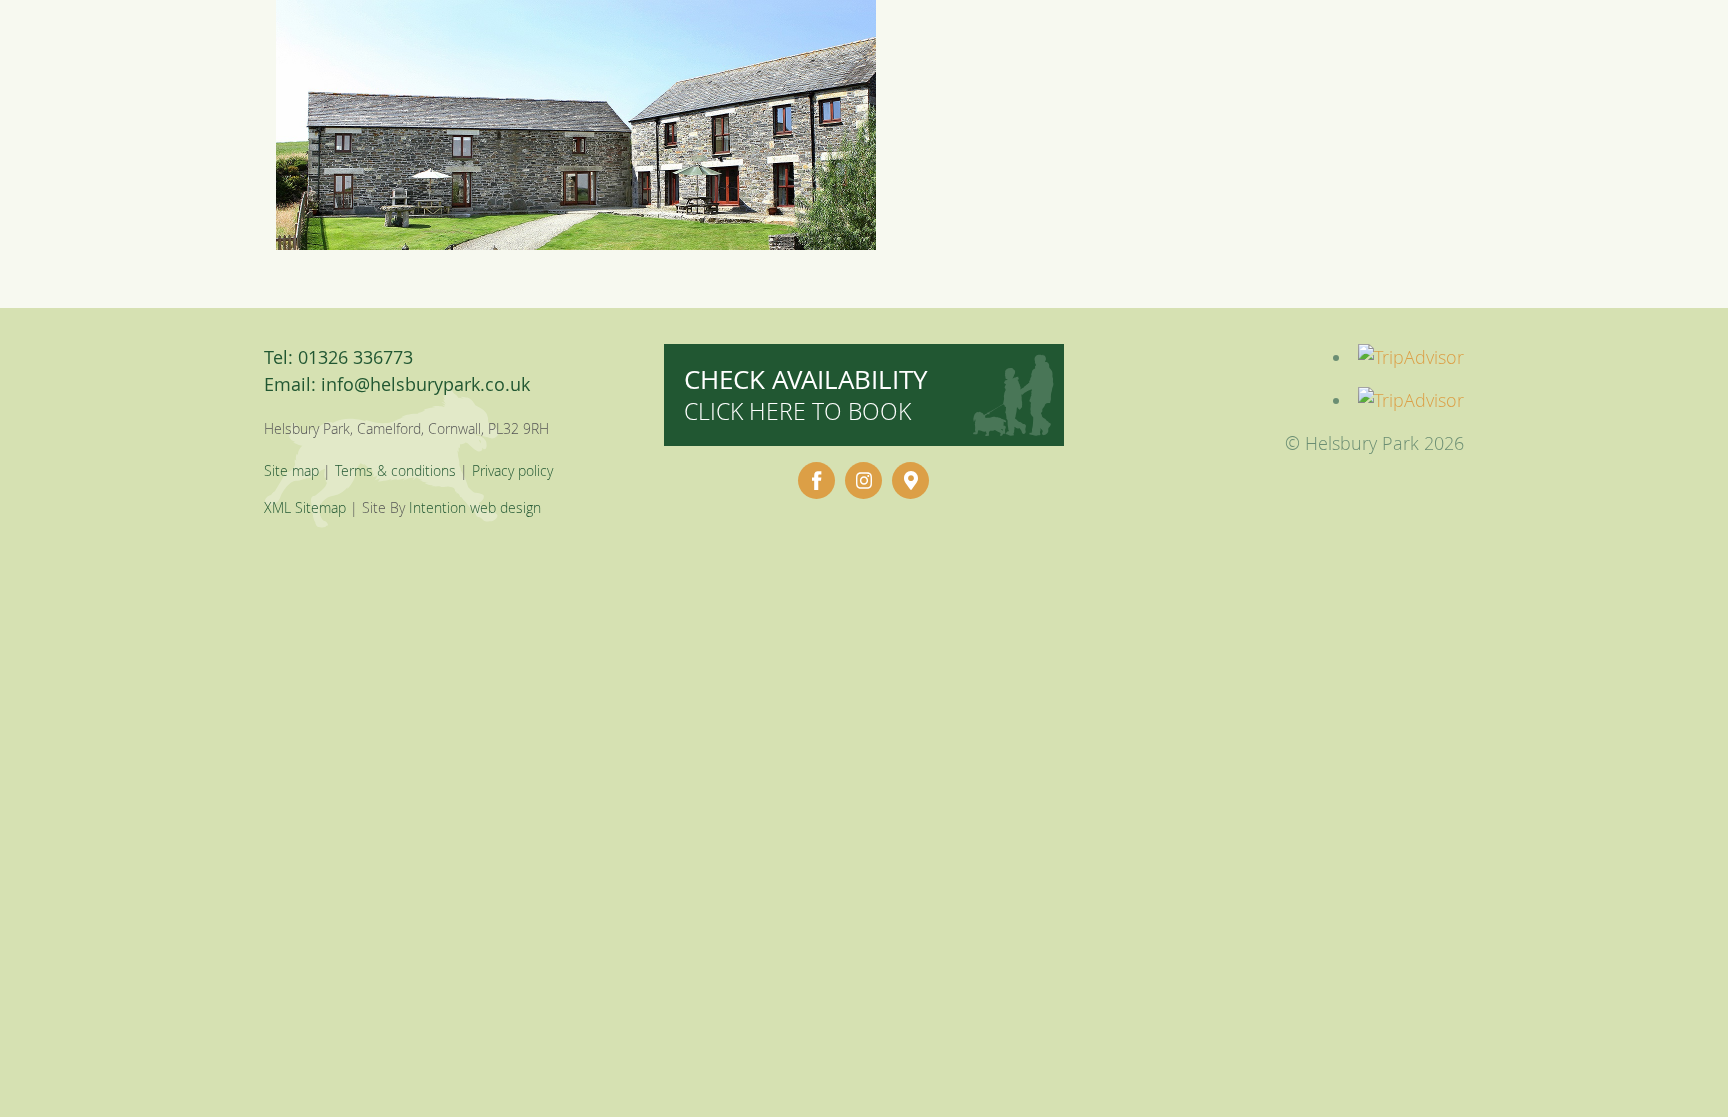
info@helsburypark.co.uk (425, 384)
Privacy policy (512, 470)
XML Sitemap (305, 507)
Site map (291, 470)
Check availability (806, 394)
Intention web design (475, 507)
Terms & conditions (395, 470)
